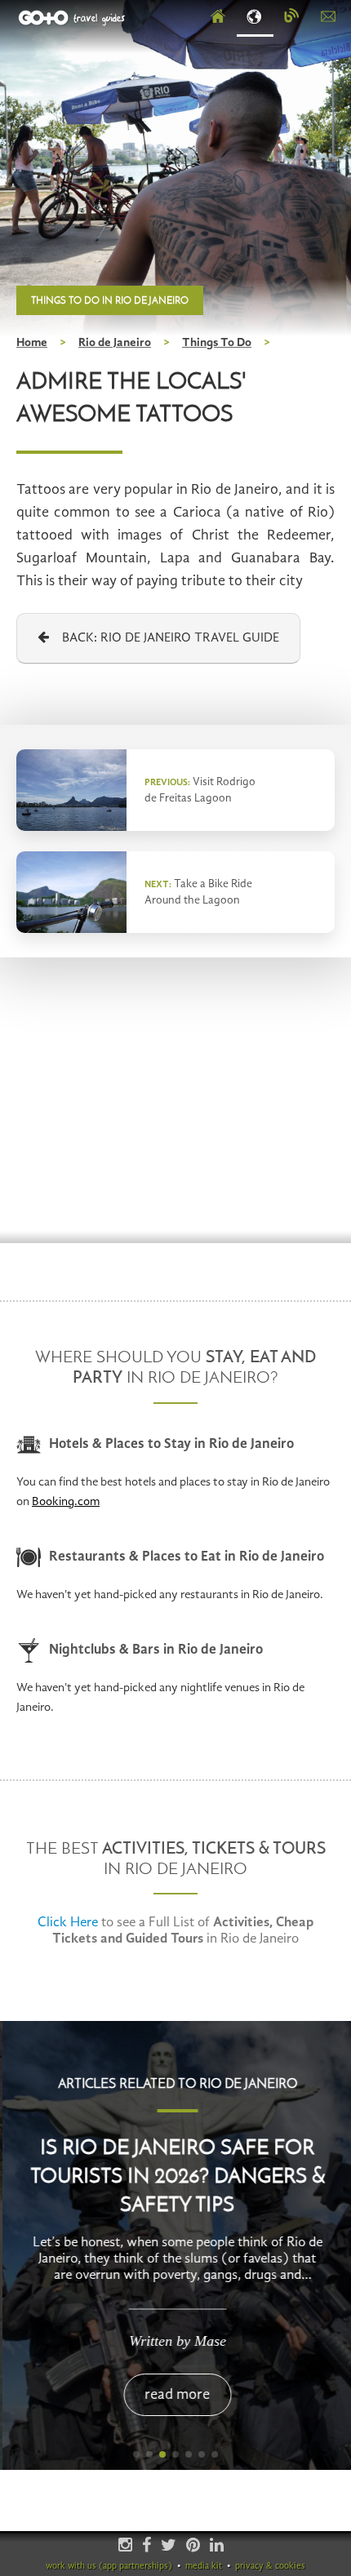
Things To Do (217, 343)
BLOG (292, 17)
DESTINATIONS (255, 17)
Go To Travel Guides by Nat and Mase (73, 18)
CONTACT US (329, 17)
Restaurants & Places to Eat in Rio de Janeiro (187, 1557)
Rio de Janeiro (115, 343)
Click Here (68, 1923)
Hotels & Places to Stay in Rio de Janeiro (171, 1444)
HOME (218, 17)
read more (175, 2395)
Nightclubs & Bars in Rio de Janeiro (156, 1650)
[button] (136, 2454)
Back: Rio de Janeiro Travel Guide (164, 638)
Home (32, 343)
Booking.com (66, 1502)
